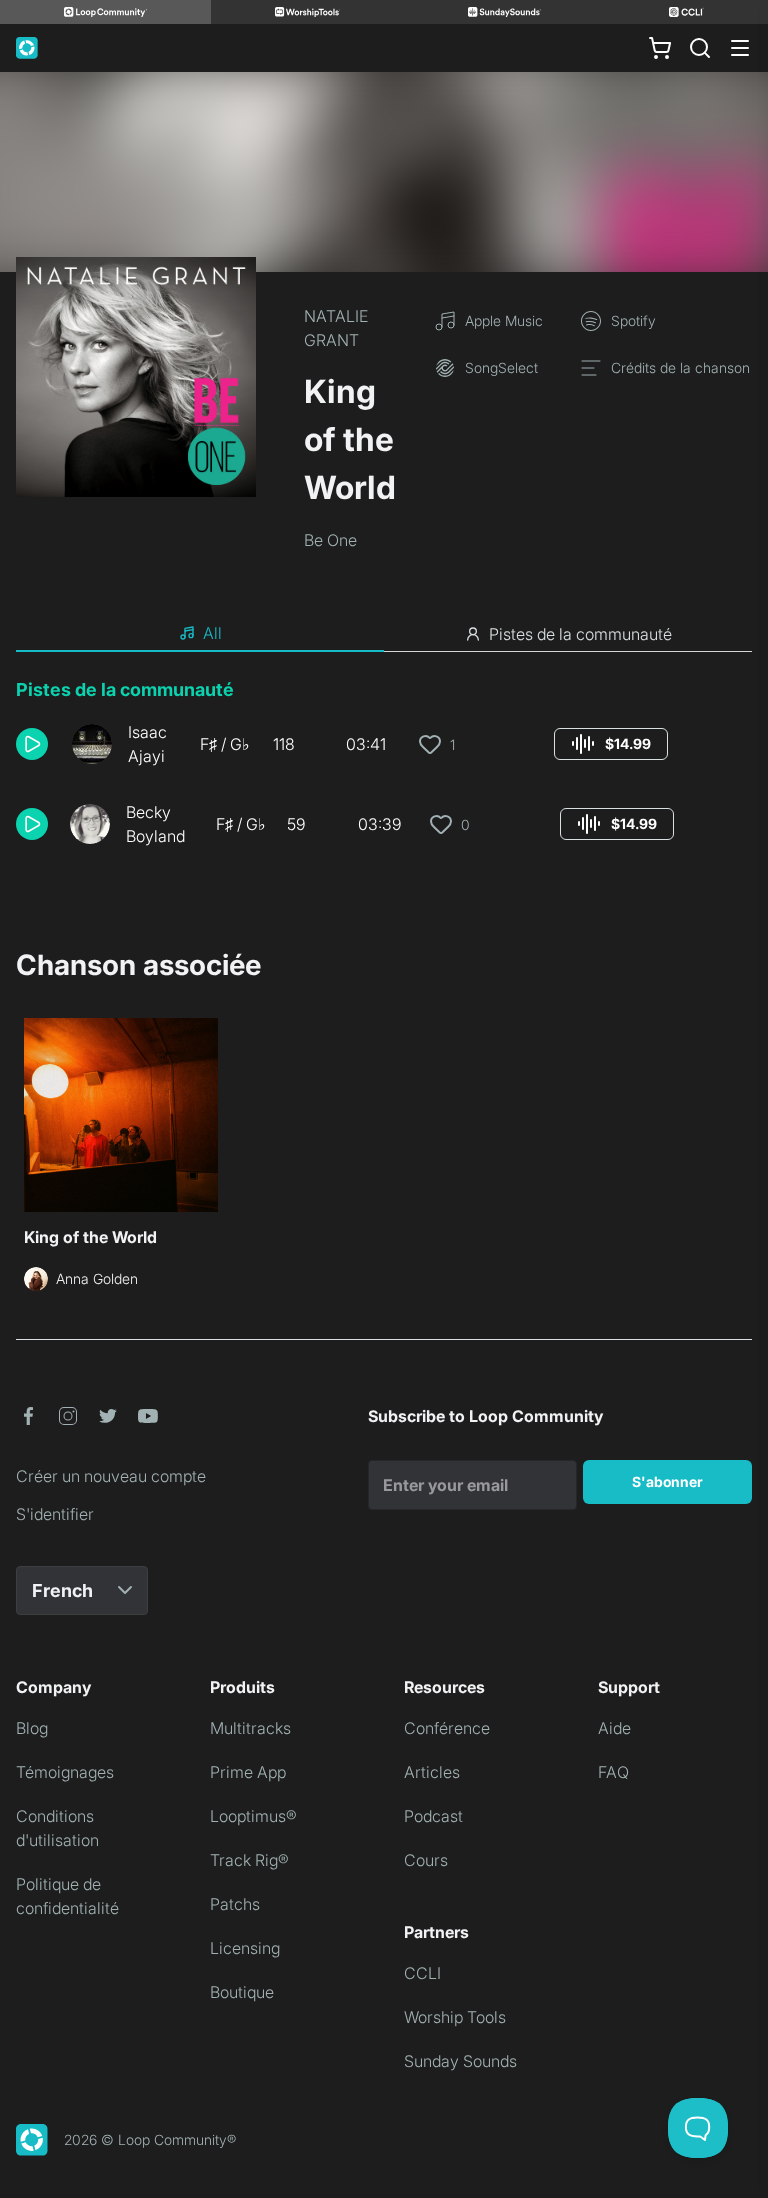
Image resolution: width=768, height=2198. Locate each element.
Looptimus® (253, 1816)
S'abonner (667, 1481)
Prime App (248, 1772)
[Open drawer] (740, 48)
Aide (614, 1728)
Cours (426, 1860)
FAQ (613, 1772)
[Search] (700, 48)
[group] (611, 744)
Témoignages (65, 1772)
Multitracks (250, 1728)
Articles (432, 1772)
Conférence (447, 1728)
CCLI (422, 1973)
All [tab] (212, 633)
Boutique (242, 1992)
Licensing (245, 1948)
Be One (330, 540)
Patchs (235, 1904)
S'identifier (55, 1514)
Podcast (433, 1816)
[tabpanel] (384, 770)
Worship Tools (455, 2017)
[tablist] (384, 634)
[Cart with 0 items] (660, 48)
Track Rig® (249, 1860)
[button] (36, 744)
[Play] (32, 744)
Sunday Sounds (460, 2061)
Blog (32, 1728)
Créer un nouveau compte (111, 1476)
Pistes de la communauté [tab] (580, 634)
